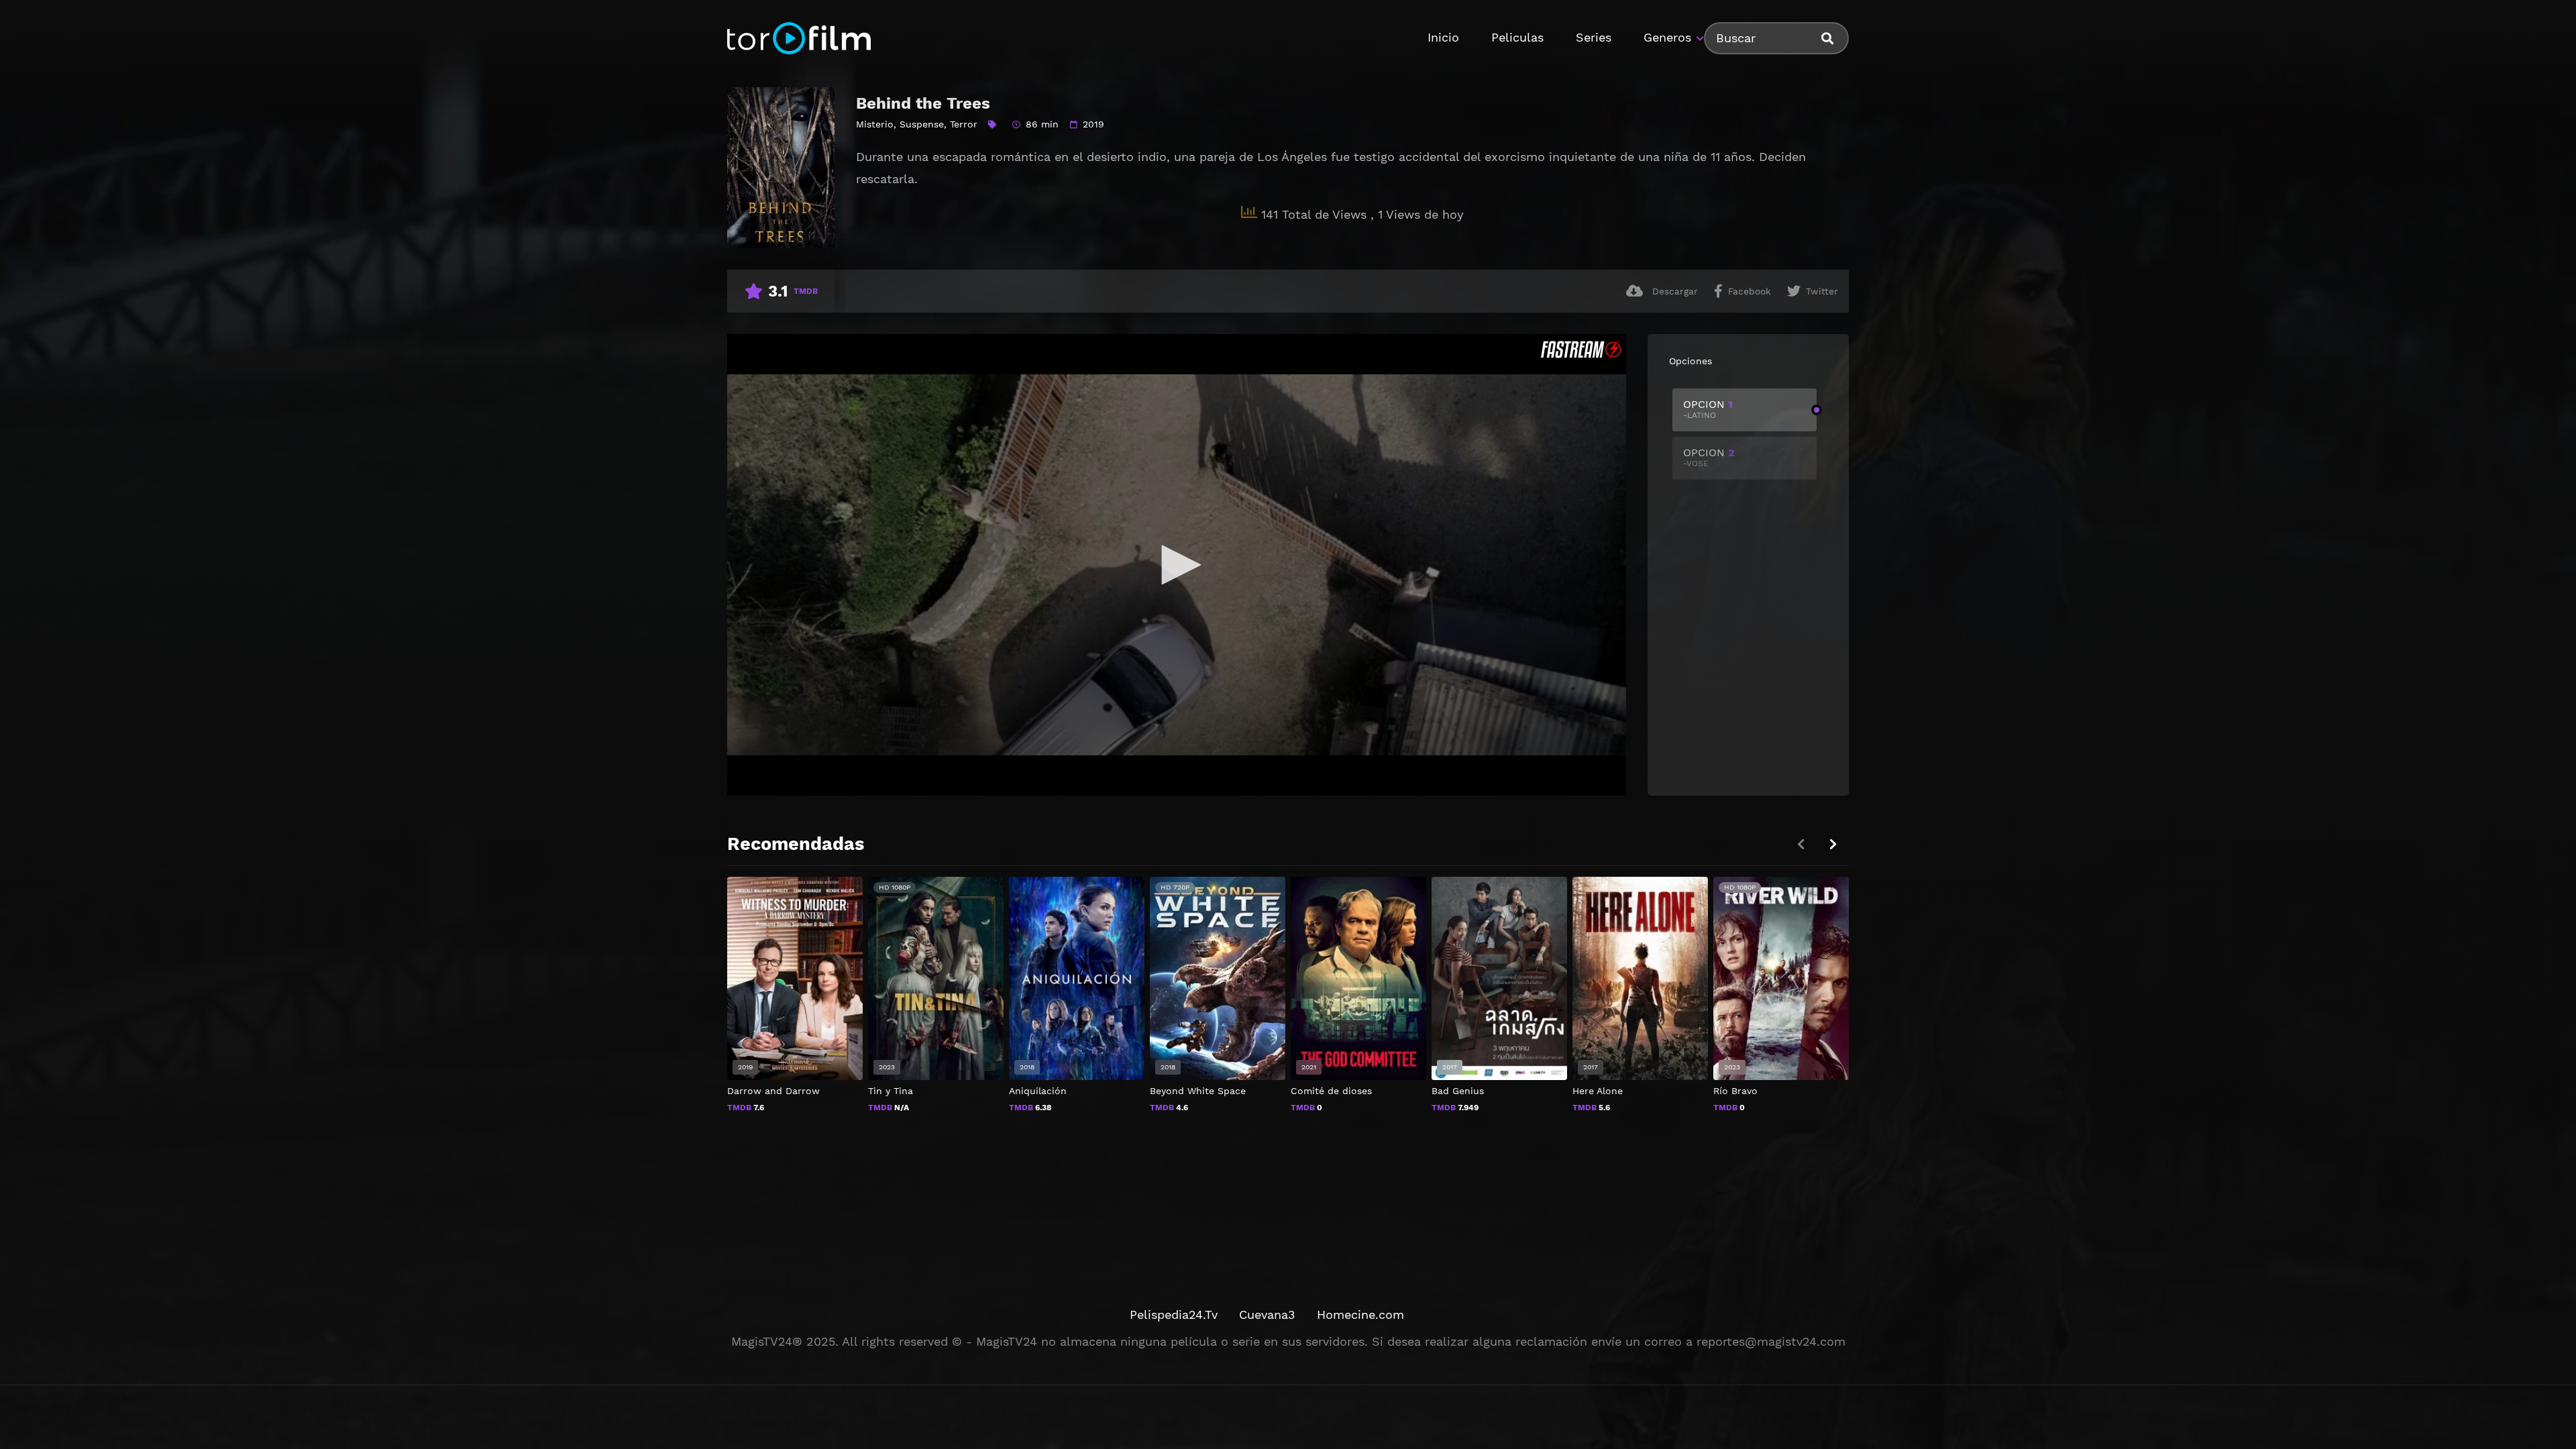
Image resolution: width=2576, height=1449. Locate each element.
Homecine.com (1360, 1314)
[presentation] (1833, 844)
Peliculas (1517, 37)
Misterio (875, 124)
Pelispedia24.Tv (1174, 1314)
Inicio (1443, 37)
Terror (964, 124)
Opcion (1708, 409)
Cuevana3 (1267, 1314)
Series (1594, 37)
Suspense (922, 124)
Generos (1667, 37)
